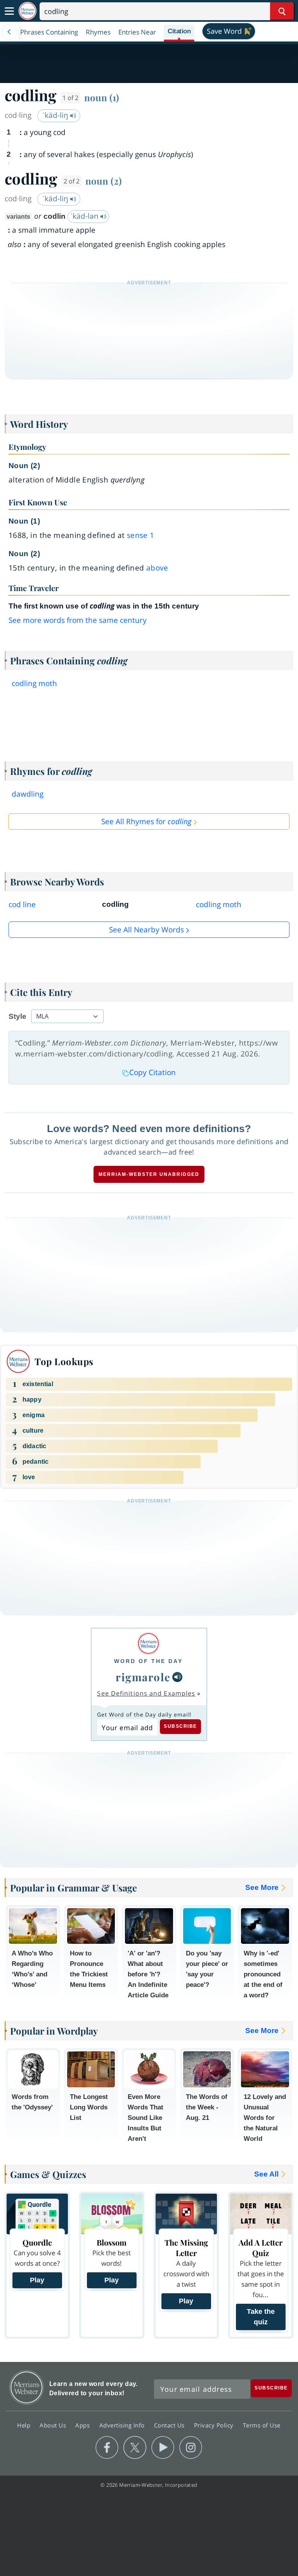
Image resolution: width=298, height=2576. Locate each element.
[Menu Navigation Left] (9, 32)
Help (25, 2425)
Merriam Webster (27, 2387)
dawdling (28, 794)
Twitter (135, 2448)
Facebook (107, 2448)
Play (37, 2280)
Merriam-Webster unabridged (149, 1174)
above (157, 568)
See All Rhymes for (146, 821)
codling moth (34, 683)
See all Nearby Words (146, 930)
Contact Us (170, 2425)
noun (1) (102, 97)
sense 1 (141, 535)
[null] (177, 1677)
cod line (22, 904)
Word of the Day (148, 1661)
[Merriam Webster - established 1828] (28, 11)
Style (17, 1016)
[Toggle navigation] (9, 11)
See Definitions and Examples (146, 1693)
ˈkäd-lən (85, 216)
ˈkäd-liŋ (56, 115)
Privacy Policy (215, 2425)
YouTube (163, 2448)
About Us (54, 2425)
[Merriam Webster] (148, 1643)
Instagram (191, 2448)
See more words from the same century (78, 620)
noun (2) (104, 181)
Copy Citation (152, 1072)
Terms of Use (262, 2425)
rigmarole (143, 1677)
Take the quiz (261, 2317)
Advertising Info (123, 2425)
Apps (83, 2425)
